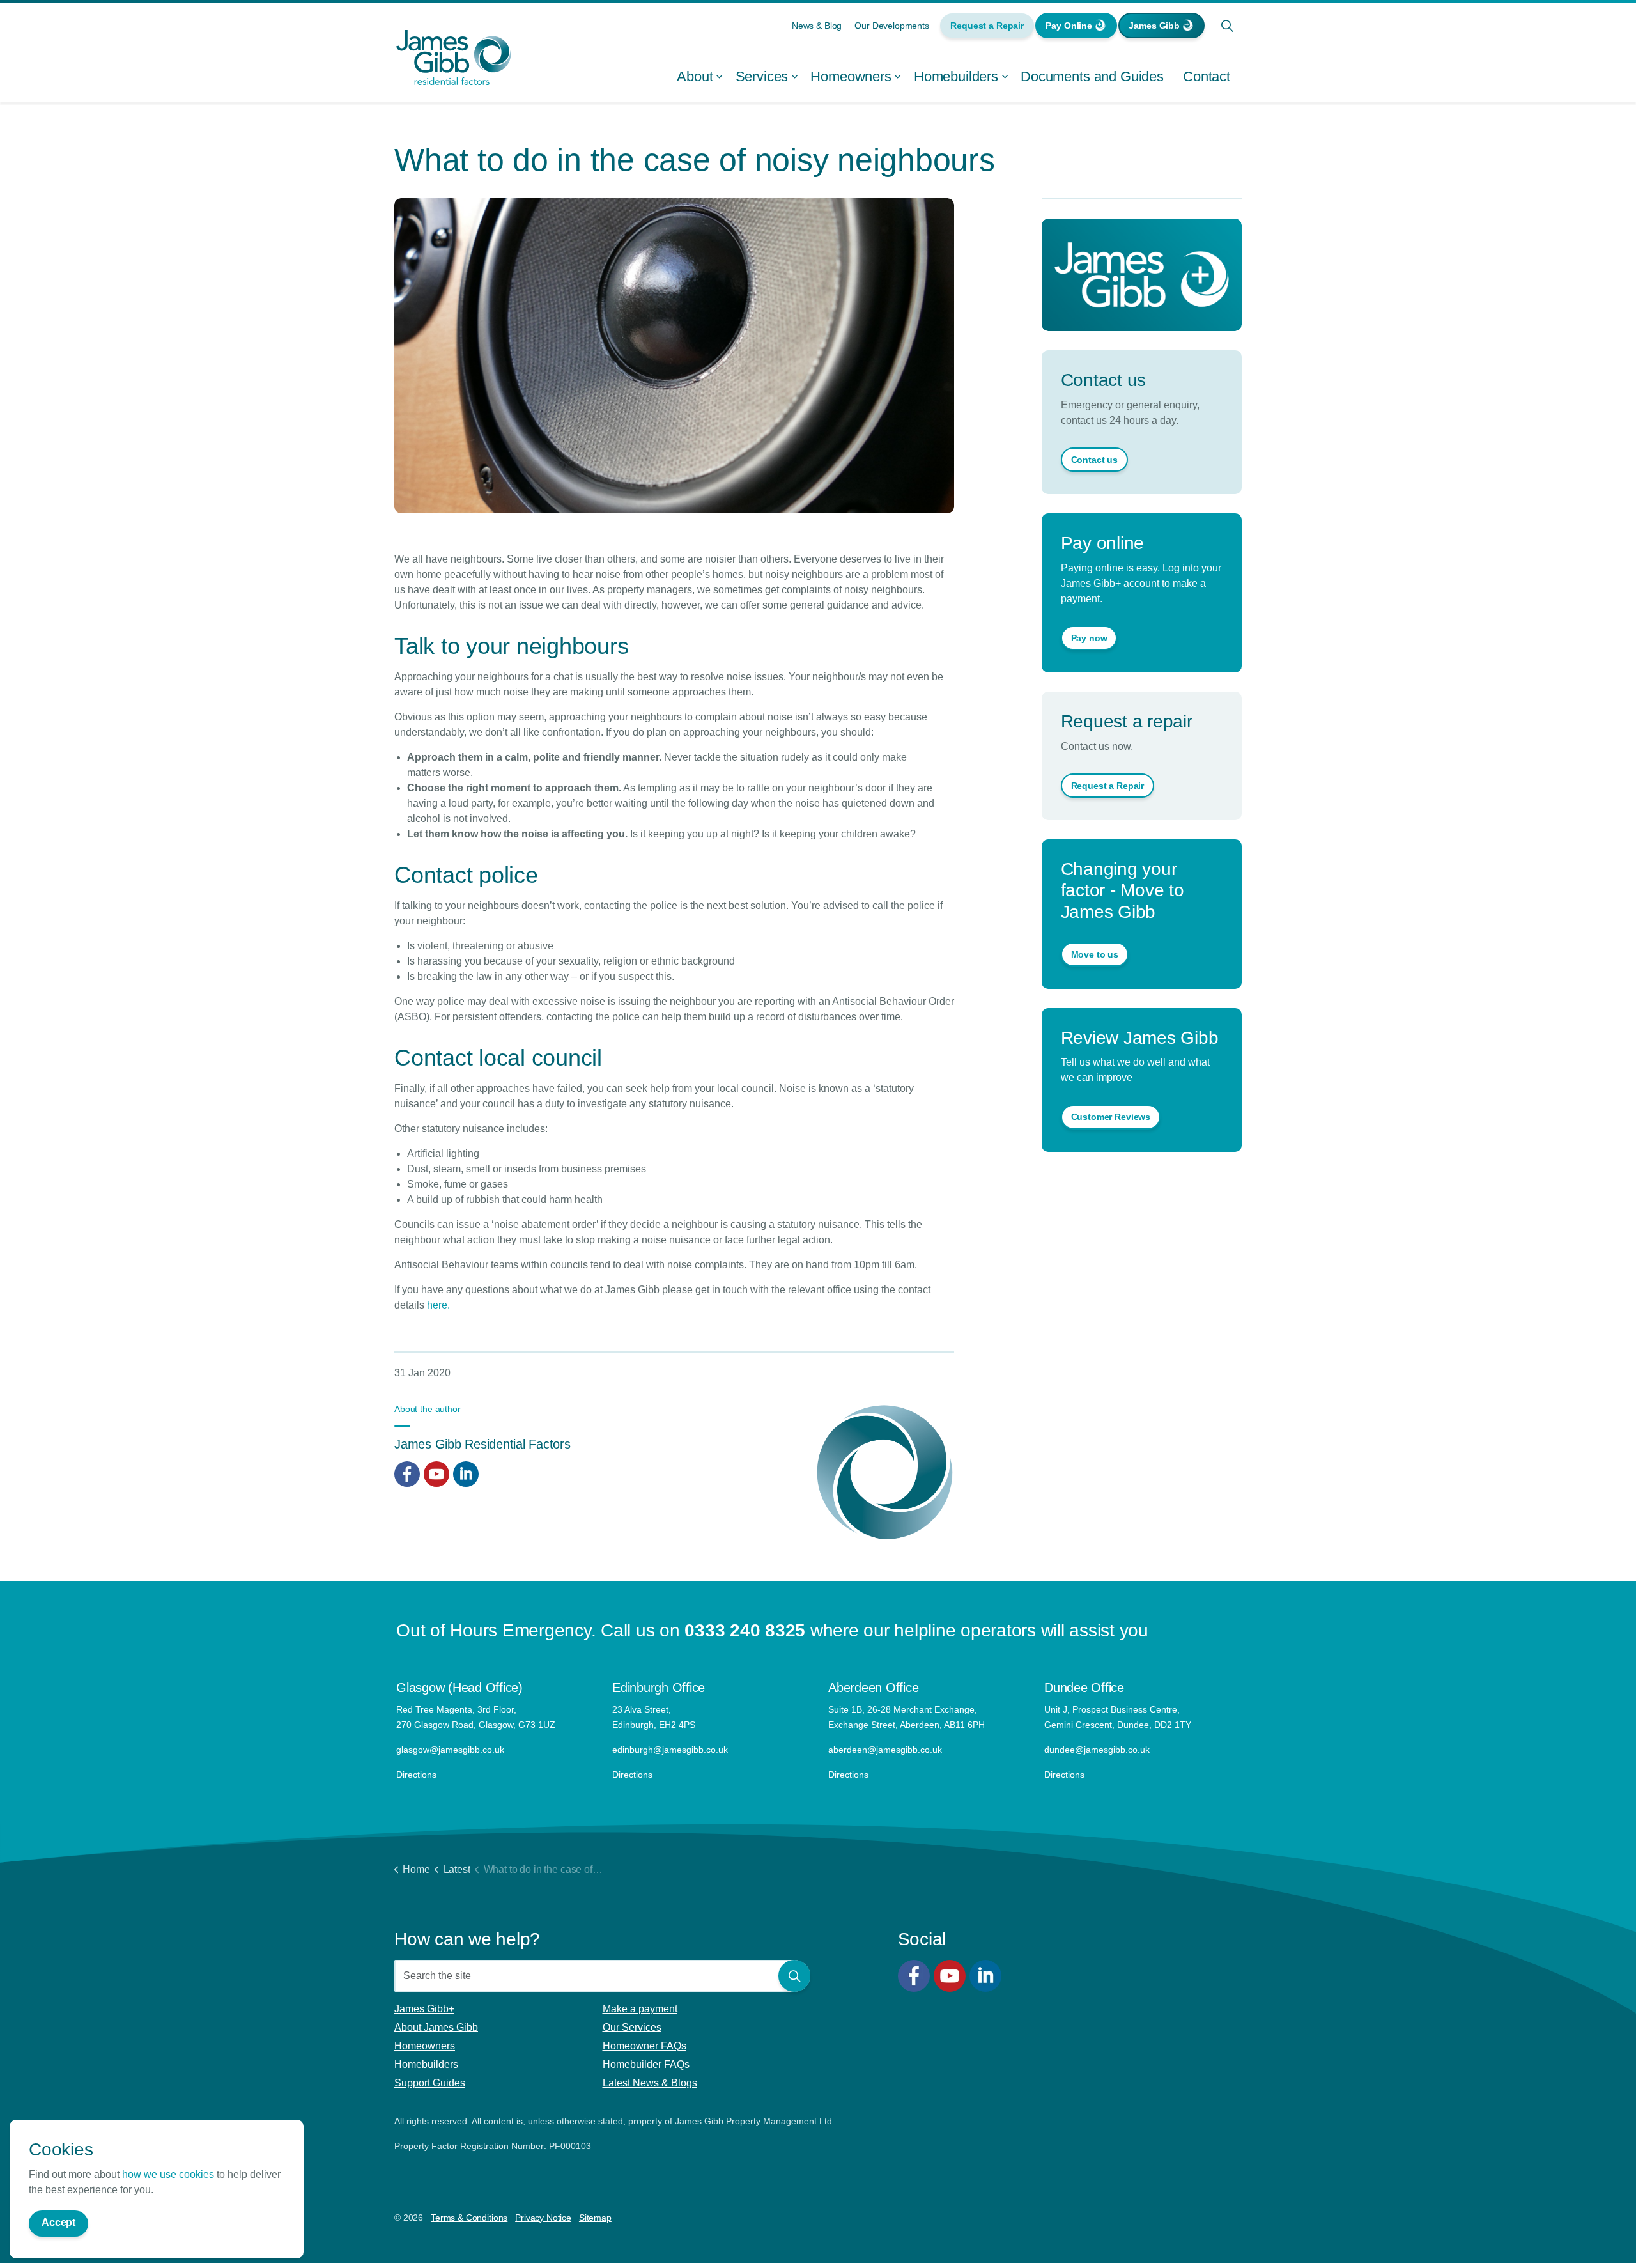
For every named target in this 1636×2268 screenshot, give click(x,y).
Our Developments (892, 26)
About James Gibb (436, 2027)
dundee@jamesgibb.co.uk (1098, 1750)
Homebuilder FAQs (646, 2064)
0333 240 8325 (745, 1630)
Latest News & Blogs (650, 2083)
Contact (1207, 76)
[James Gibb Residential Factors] (454, 58)
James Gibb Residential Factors (482, 1444)
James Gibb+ (424, 2009)
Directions (416, 1775)
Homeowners (851, 76)
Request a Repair (987, 26)
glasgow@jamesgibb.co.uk (451, 1750)
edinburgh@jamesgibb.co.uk (670, 1750)
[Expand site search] (1227, 26)
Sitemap (595, 2218)
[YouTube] (950, 1976)
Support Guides (430, 2083)
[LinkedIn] (985, 1976)
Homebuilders (956, 76)
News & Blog (817, 26)
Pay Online (1069, 26)
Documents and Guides (1092, 76)
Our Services (632, 2027)
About (695, 76)
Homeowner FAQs (644, 2046)
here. (438, 1305)
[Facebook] (914, 1976)
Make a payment (640, 2009)
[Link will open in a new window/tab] (407, 1474)
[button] (794, 1976)
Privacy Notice (543, 2218)
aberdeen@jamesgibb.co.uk (886, 1750)
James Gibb (1154, 26)
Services (762, 76)
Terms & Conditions (469, 2218)
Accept (58, 2222)
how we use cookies (168, 2174)
